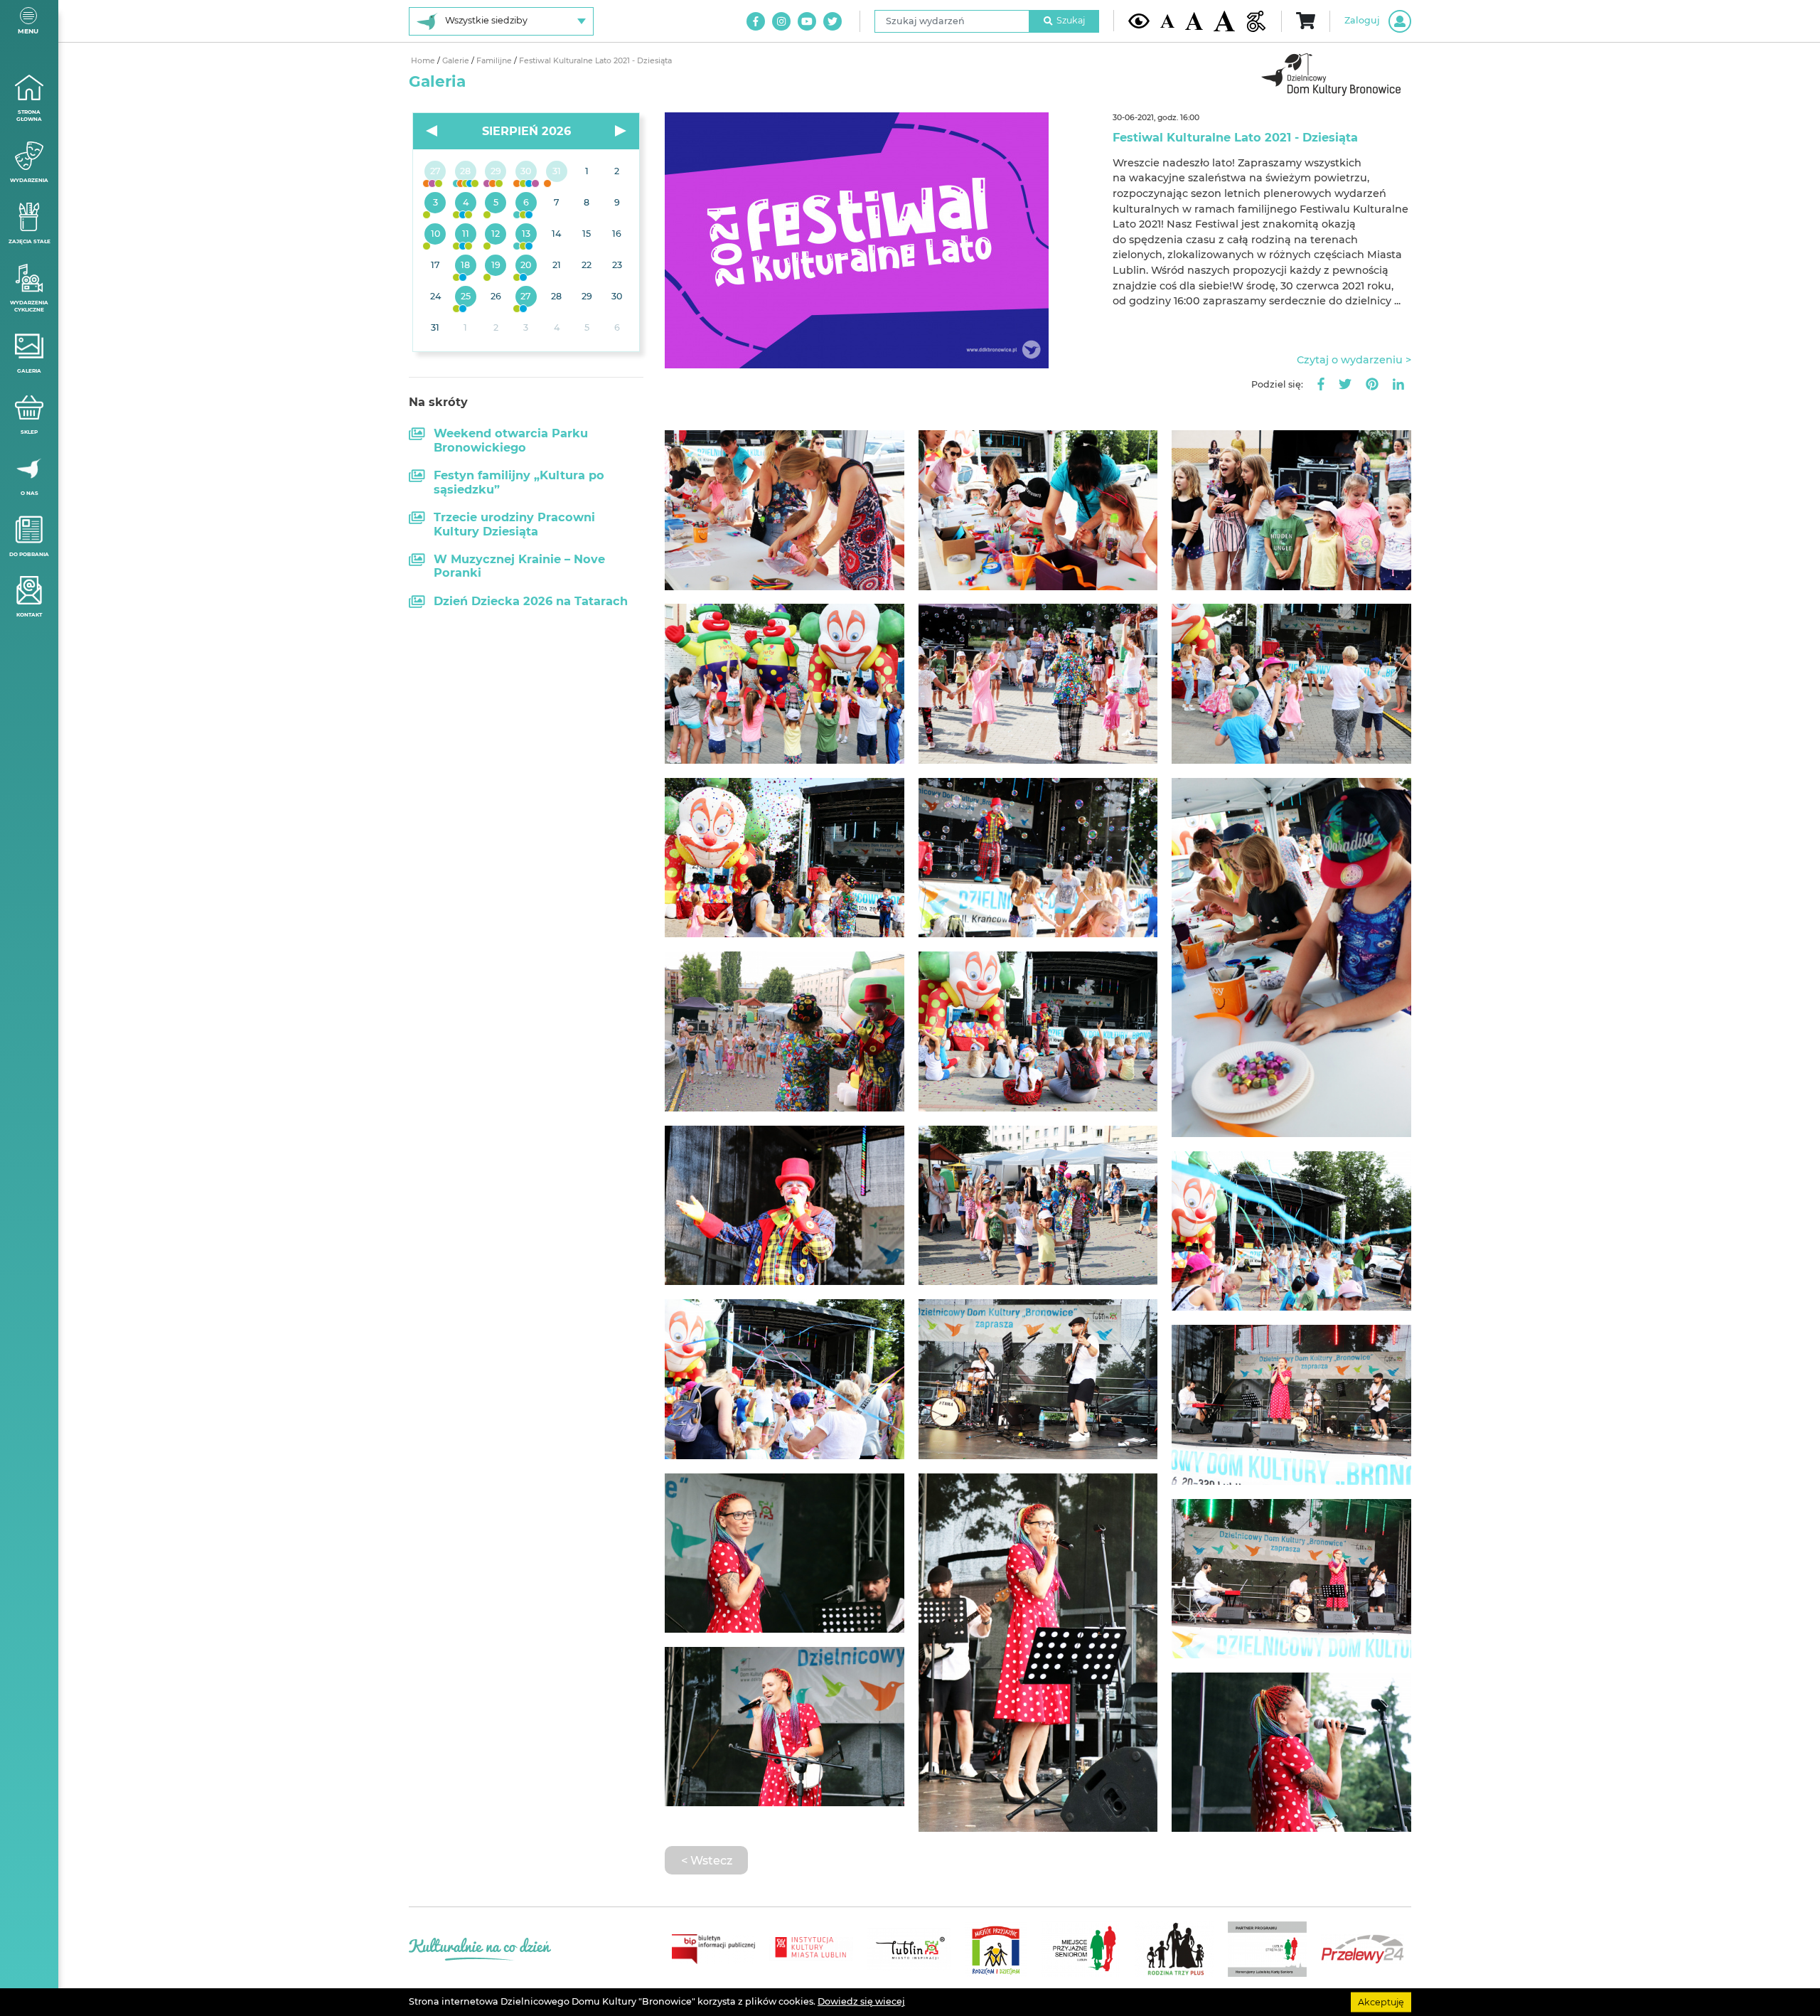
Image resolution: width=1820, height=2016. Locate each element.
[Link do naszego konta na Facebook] (756, 21)
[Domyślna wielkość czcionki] (1167, 21)
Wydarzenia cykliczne (29, 306)
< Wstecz (707, 1860)
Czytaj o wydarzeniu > (1354, 360)
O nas (30, 493)
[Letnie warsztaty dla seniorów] (496, 203)
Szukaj (1071, 20)
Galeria (29, 371)
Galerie (457, 61)
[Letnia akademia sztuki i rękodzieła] (556, 172)
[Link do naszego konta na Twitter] (833, 21)
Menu (28, 31)
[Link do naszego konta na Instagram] (781, 21)
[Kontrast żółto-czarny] (1139, 21)
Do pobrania (29, 554)
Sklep (29, 432)
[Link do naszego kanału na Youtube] (807, 21)
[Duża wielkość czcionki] (1224, 21)
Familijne (495, 61)
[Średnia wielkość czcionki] (1194, 21)
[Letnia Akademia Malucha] (435, 203)
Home (424, 61)
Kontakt (29, 615)
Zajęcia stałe (30, 241)
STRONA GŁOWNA (29, 116)
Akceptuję (1381, 2001)
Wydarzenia (29, 180)
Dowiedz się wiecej (861, 2001)
